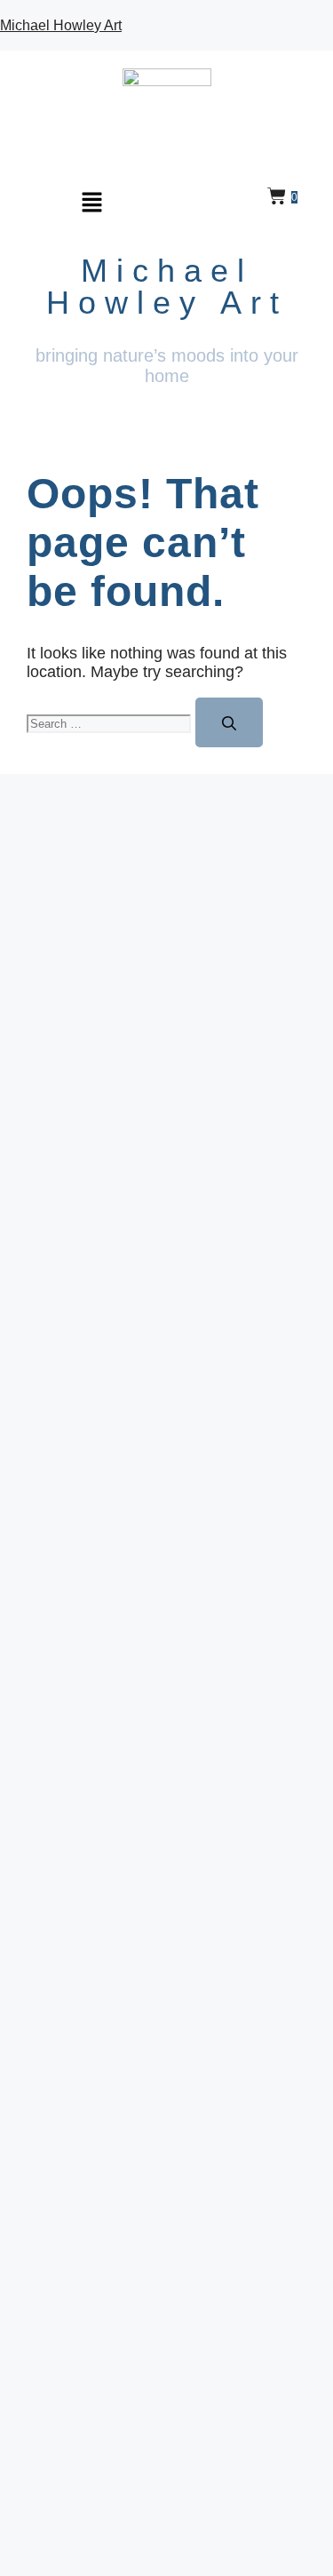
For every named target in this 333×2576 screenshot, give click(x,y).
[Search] (229, 722)
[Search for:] (111, 722)
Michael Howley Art (61, 25)
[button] (92, 202)
